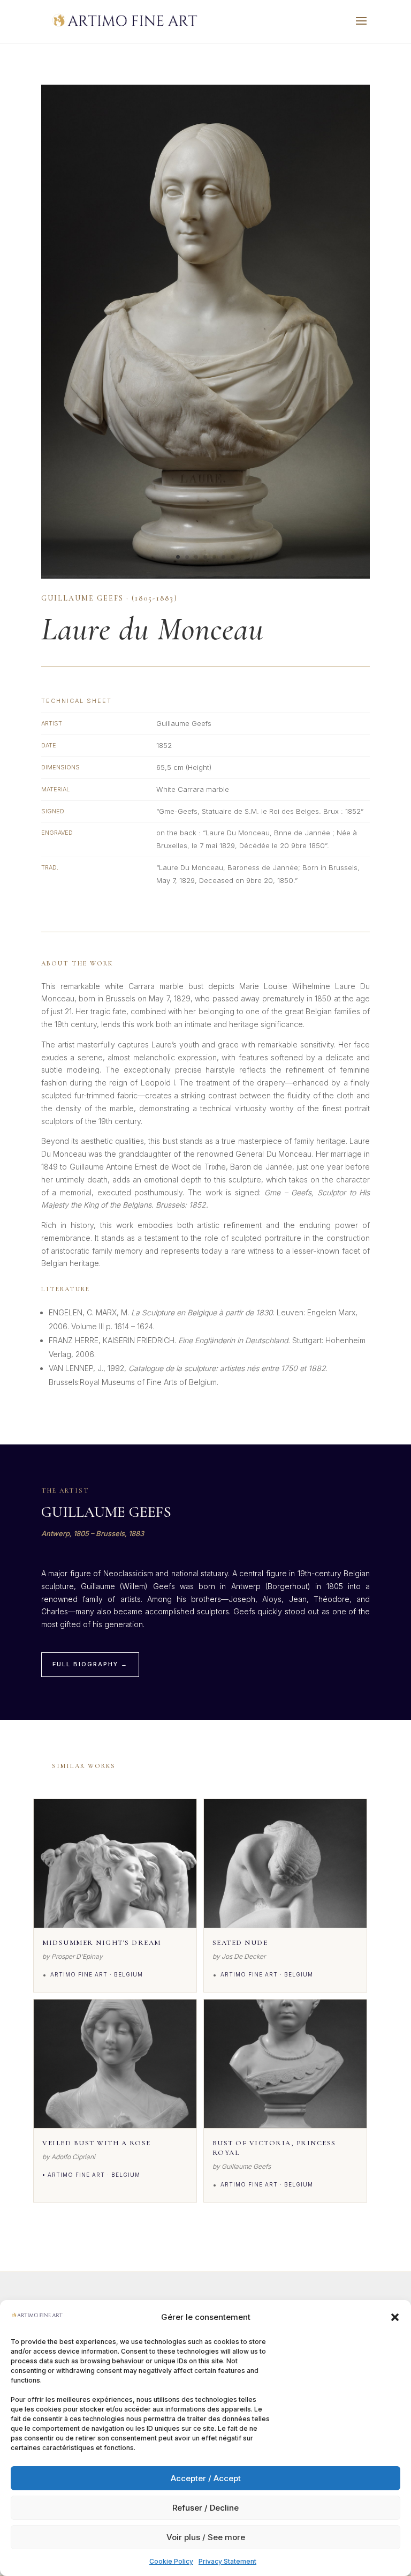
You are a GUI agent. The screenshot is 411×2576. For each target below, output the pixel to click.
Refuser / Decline (205, 2508)
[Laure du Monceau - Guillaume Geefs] (205, 578)
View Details (115, 1915)
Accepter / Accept (206, 2478)
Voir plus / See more (206, 2537)
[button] (395, 2317)
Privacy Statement (227, 2561)
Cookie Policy (171, 2561)
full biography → (90, 1664)
